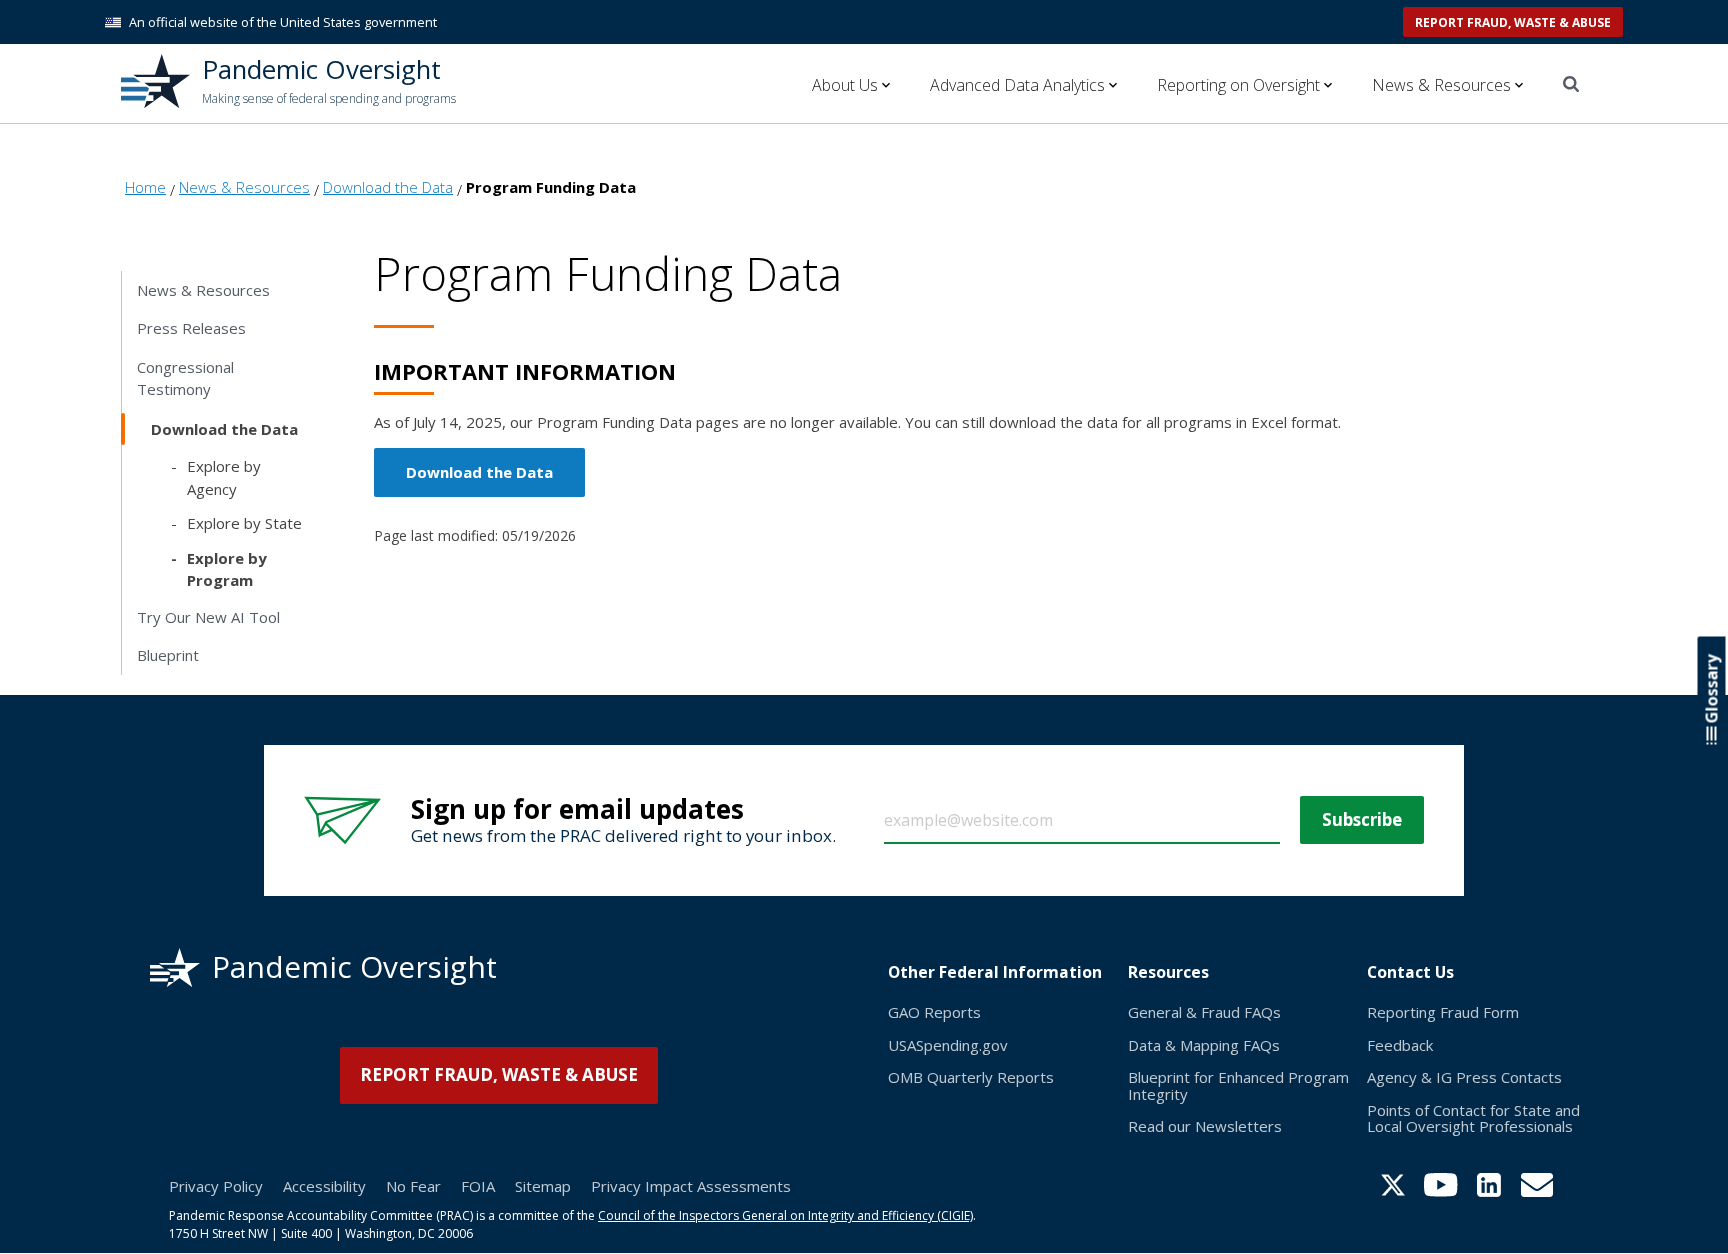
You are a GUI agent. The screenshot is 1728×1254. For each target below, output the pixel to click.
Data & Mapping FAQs (1204, 1045)
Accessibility (324, 1186)
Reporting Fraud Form (1443, 1012)
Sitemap (543, 1186)
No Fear (413, 1186)
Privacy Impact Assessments (691, 1186)
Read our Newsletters (1205, 1126)
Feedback (1400, 1045)
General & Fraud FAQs (1204, 1012)
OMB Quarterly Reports (971, 1077)
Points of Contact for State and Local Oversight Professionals (1473, 1118)
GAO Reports (934, 1012)
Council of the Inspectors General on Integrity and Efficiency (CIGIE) (785, 1215)
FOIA (478, 1186)
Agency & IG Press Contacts (1464, 1077)
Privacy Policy (216, 1186)
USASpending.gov (948, 1045)
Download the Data (479, 472)
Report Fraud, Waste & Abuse (1513, 22)
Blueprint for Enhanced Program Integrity (1238, 1085)
